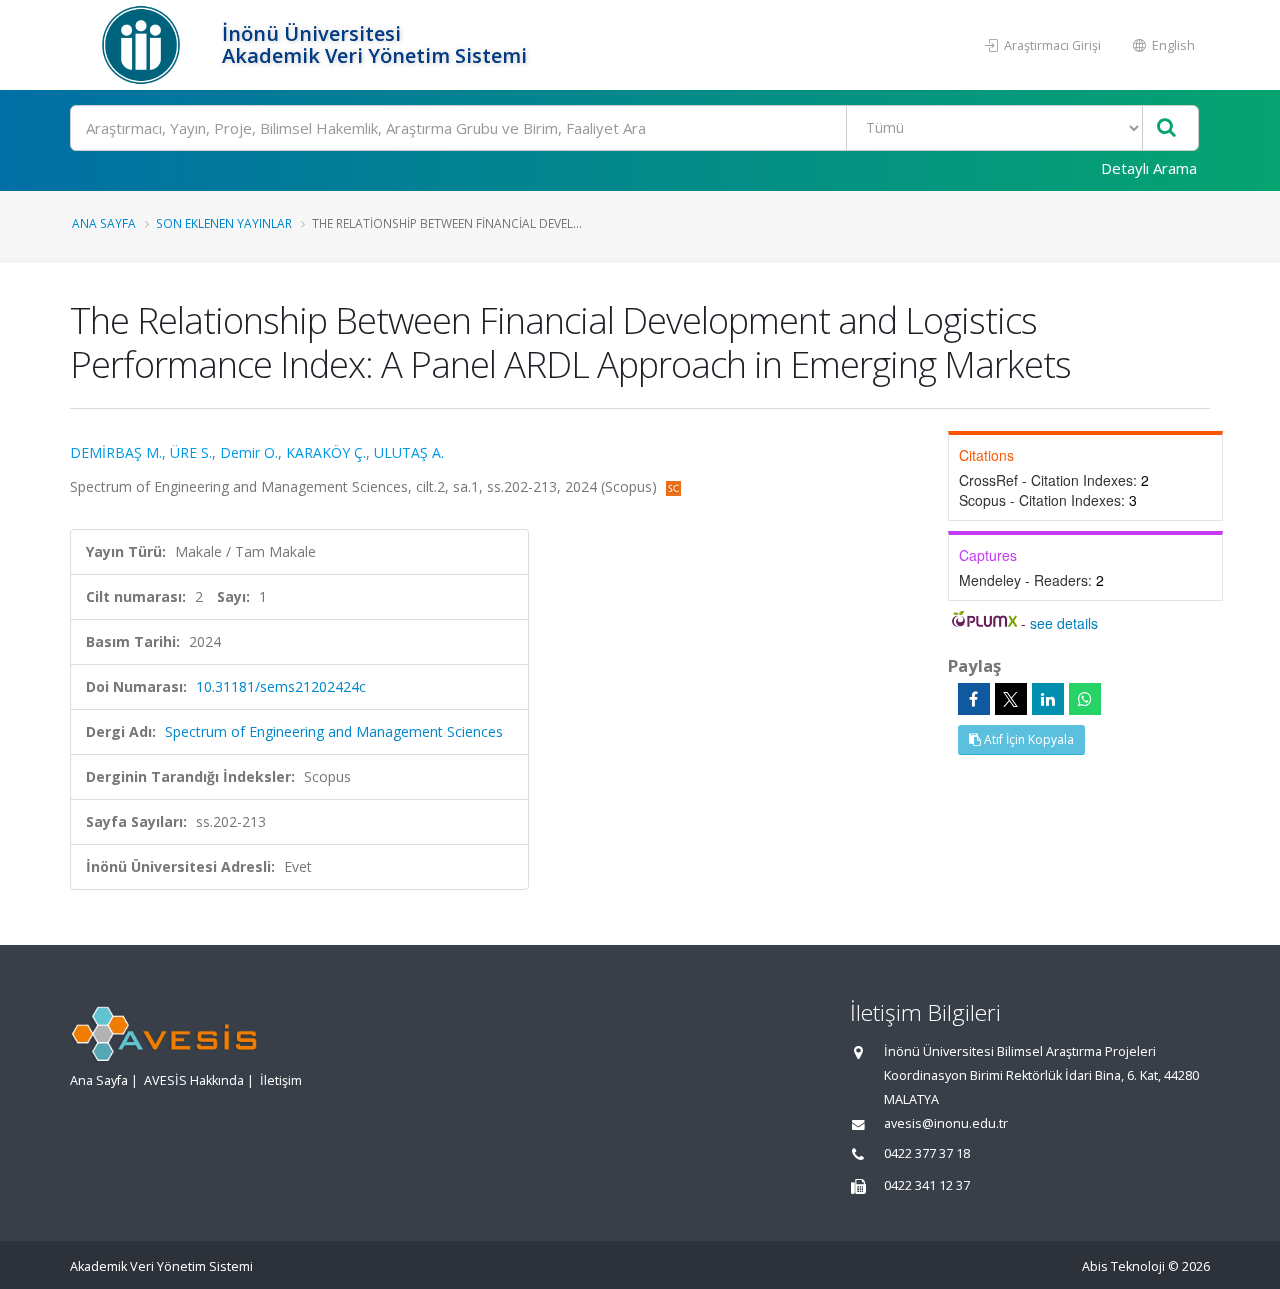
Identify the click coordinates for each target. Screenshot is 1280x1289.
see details (1064, 623)
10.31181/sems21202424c (281, 686)
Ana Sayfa (104, 223)
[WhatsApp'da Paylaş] (1085, 699)
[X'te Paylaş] (1011, 699)
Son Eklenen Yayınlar (224, 223)
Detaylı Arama (1149, 168)
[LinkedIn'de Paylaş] (1048, 699)
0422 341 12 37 (927, 1185)
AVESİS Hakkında (194, 1080)
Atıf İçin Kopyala (1027, 739)
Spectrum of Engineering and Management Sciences (334, 731)
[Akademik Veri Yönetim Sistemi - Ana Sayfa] (143, 45)
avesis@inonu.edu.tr (946, 1123)
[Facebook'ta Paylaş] (974, 699)
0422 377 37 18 (927, 1153)
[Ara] (1166, 128)
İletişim (281, 1080)
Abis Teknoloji (1123, 1266)
